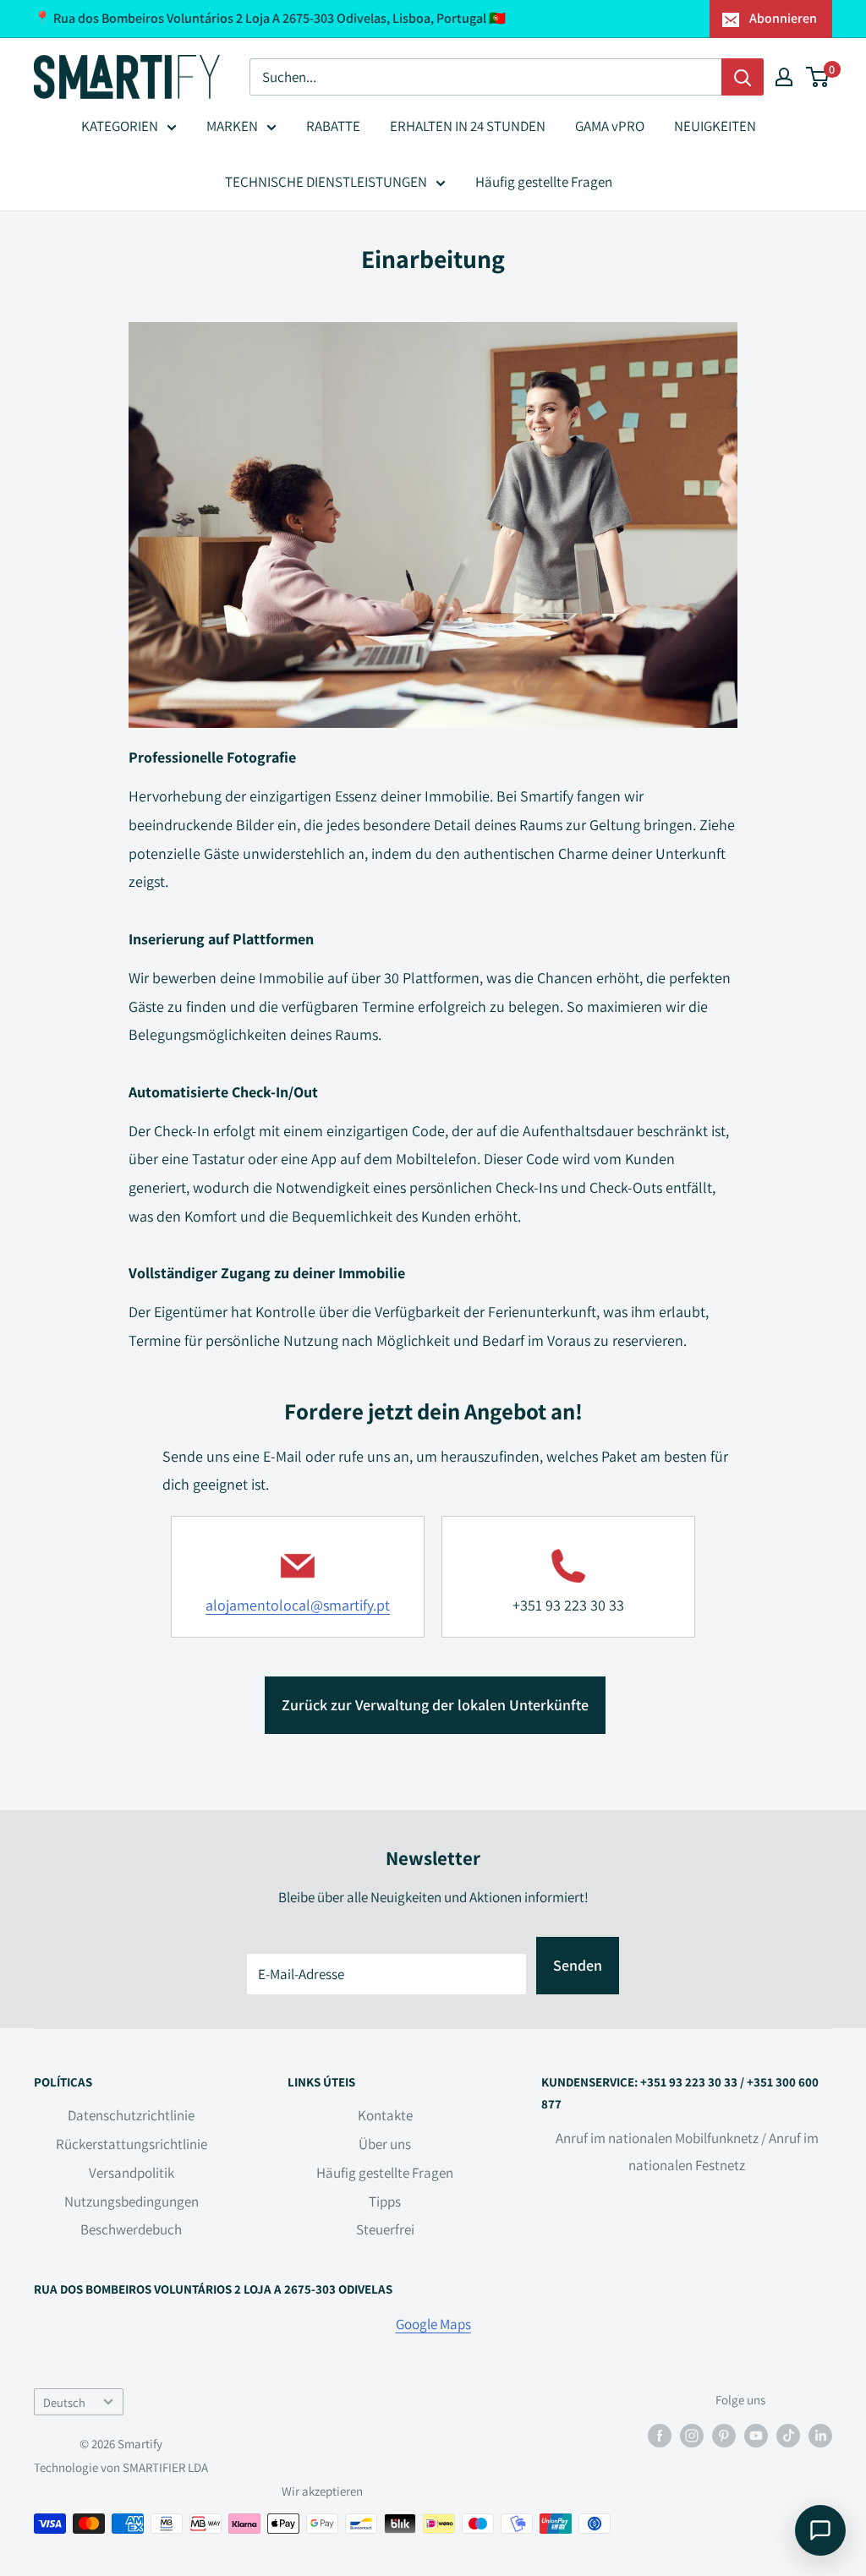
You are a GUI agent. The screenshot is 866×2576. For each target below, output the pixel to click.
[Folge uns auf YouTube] (756, 2434)
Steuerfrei (385, 2229)
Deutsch (64, 2402)
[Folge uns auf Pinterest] (724, 2434)
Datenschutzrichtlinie (131, 2115)
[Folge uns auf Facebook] (660, 2434)
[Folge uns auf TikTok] (788, 2434)
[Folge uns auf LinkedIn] (820, 2434)
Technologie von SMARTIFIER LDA (121, 2467)
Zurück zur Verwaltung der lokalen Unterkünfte (435, 1705)
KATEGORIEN (120, 126)
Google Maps (433, 2324)
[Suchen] (743, 77)
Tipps (385, 2201)
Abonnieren (783, 18)
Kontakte (385, 2115)
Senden (578, 1965)
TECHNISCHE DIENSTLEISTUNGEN (326, 182)
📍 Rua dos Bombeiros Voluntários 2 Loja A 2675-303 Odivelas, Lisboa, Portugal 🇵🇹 (270, 18)
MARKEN (232, 126)
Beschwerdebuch (131, 2229)
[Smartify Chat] (820, 2530)
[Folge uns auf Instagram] (692, 2434)
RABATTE (333, 126)
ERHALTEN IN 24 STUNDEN (468, 126)
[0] (818, 77)
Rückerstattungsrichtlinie (132, 2144)
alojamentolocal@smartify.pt (298, 1605)
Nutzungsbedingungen (132, 2201)
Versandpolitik (132, 2173)
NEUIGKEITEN (715, 126)
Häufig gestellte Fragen (544, 182)
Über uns (385, 2144)
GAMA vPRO (610, 126)
